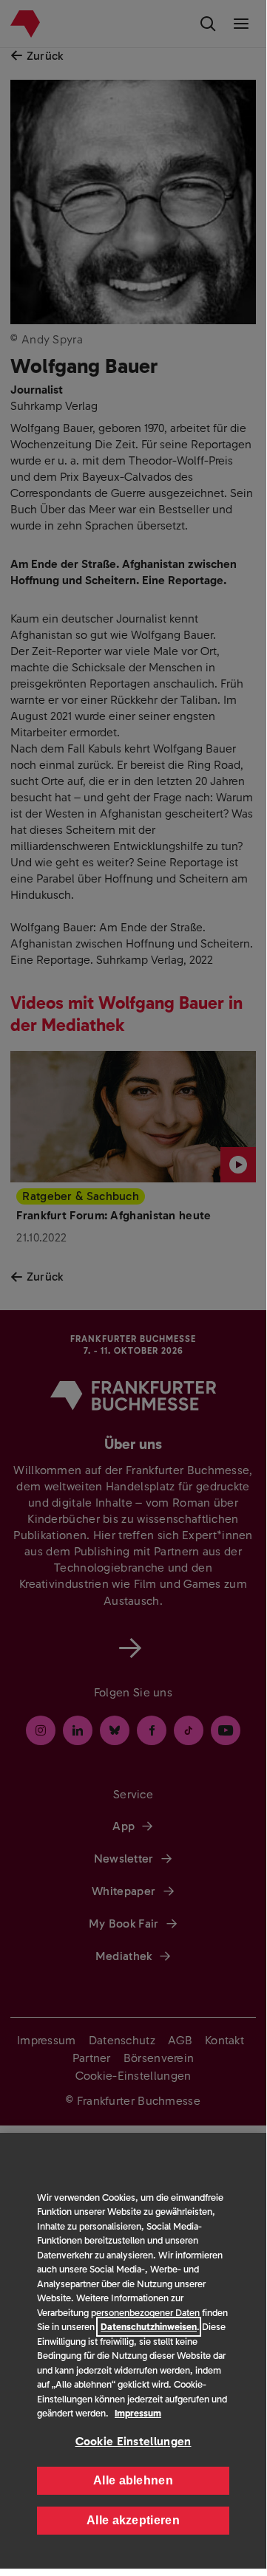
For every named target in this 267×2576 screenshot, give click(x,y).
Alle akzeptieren (133, 2520)
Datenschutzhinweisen (149, 2327)
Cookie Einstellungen (133, 2441)
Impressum (138, 2413)
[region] (133, 2351)
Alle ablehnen (133, 2480)
